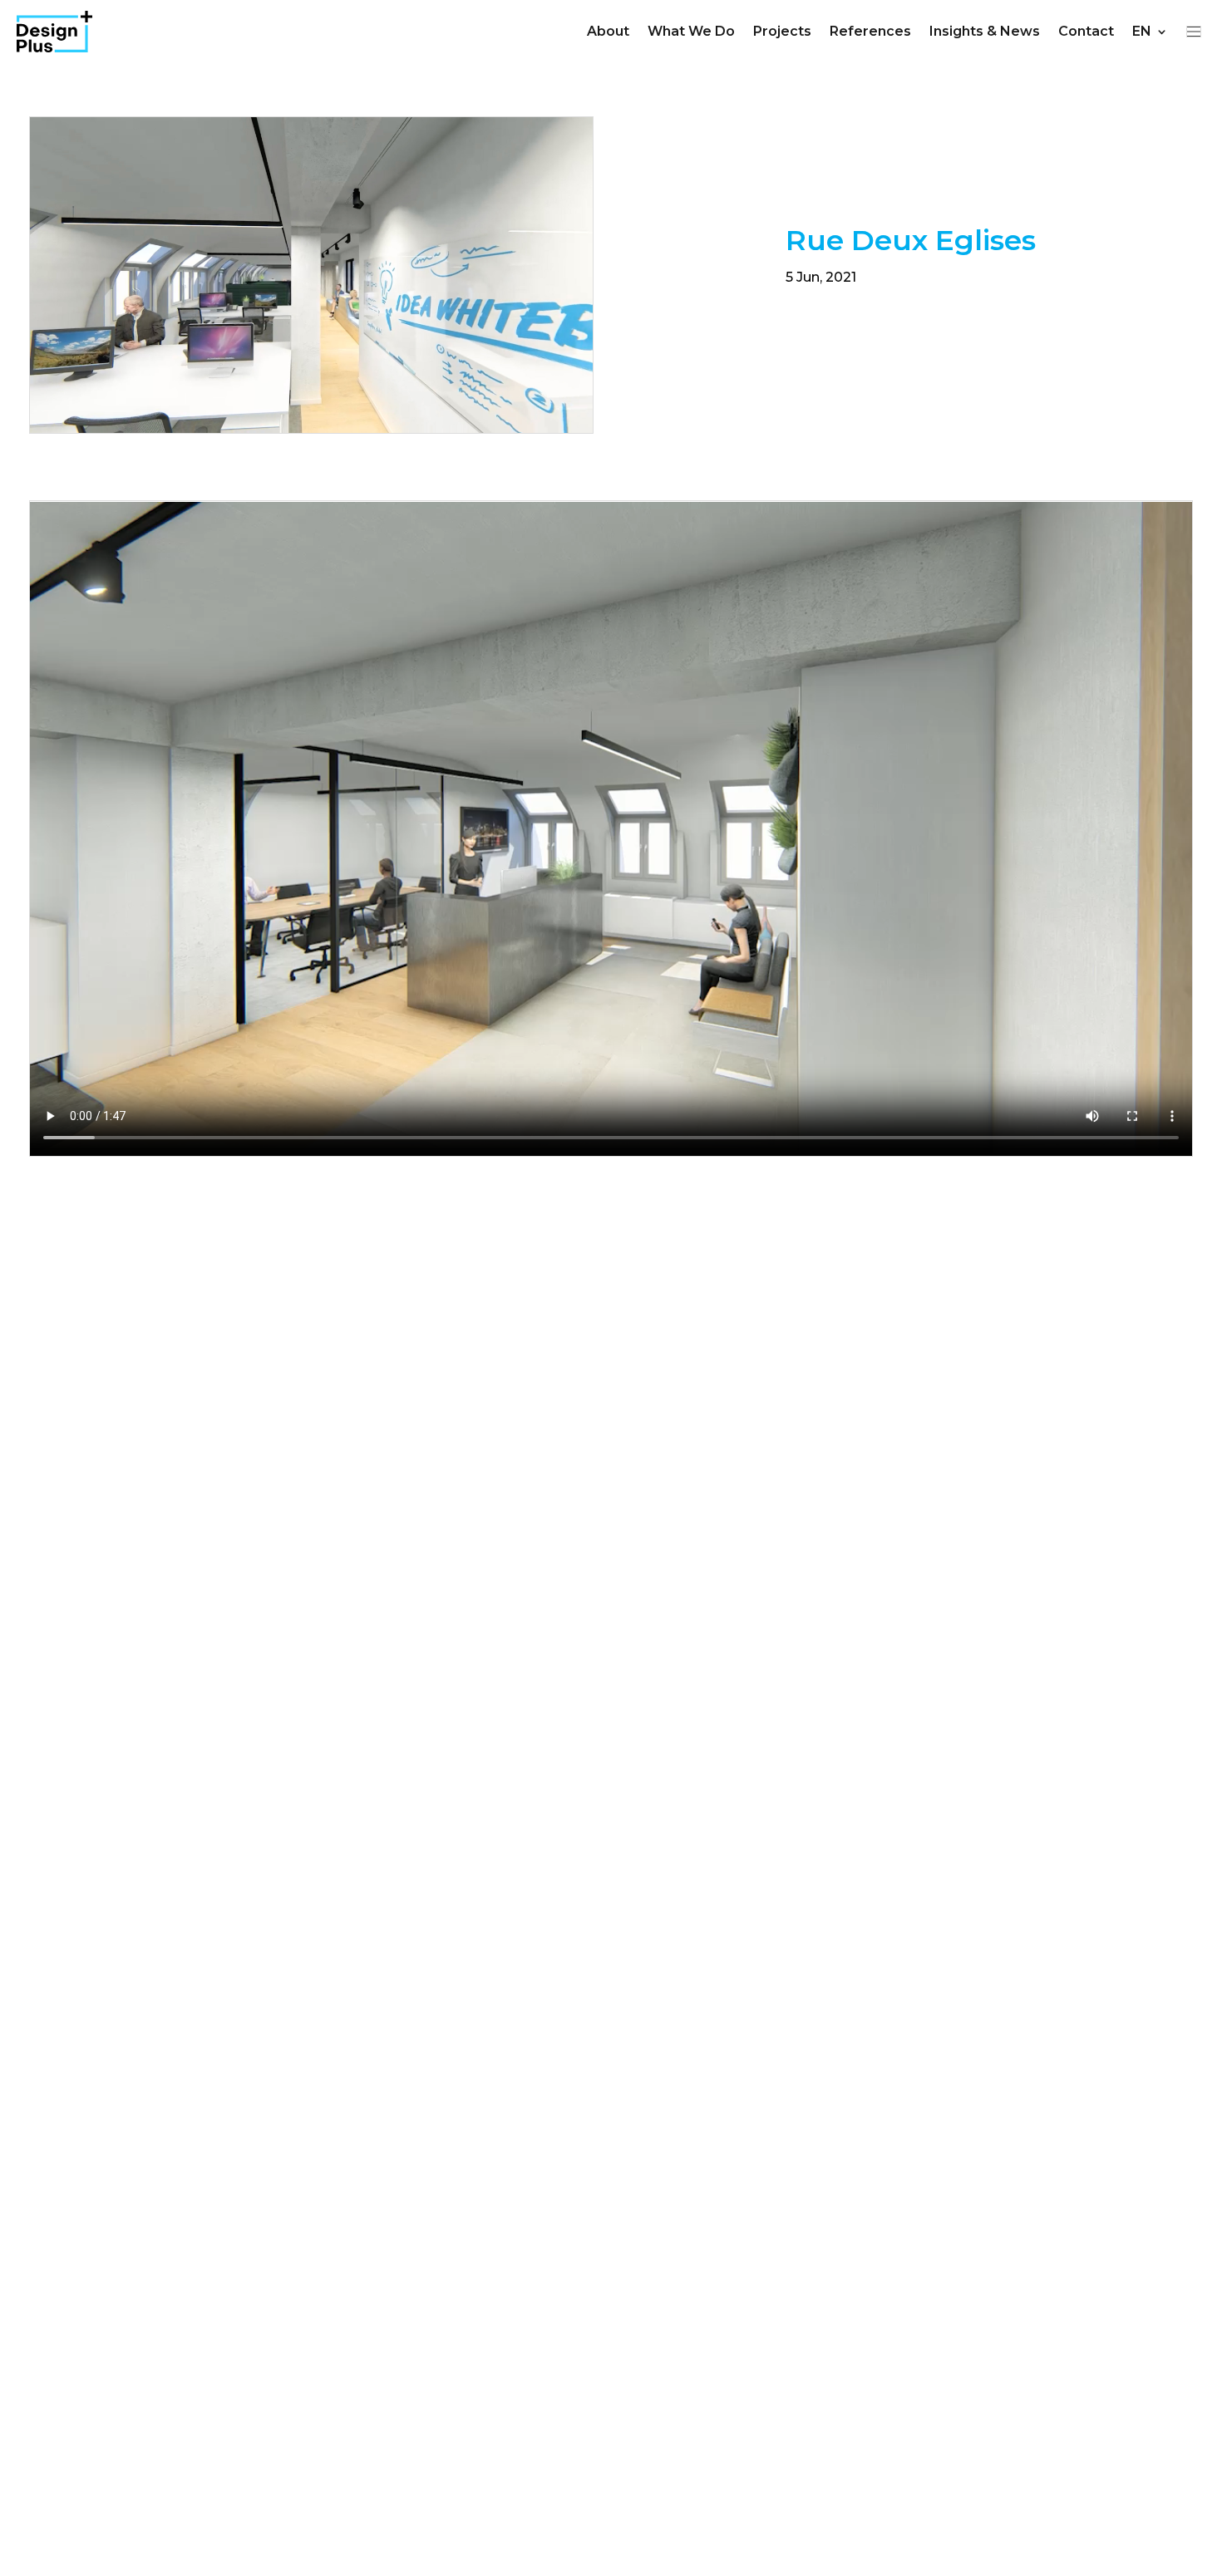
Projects (782, 31)
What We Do (691, 31)
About (608, 31)
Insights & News (985, 31)
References (870, 31)
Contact (1086, 31)
